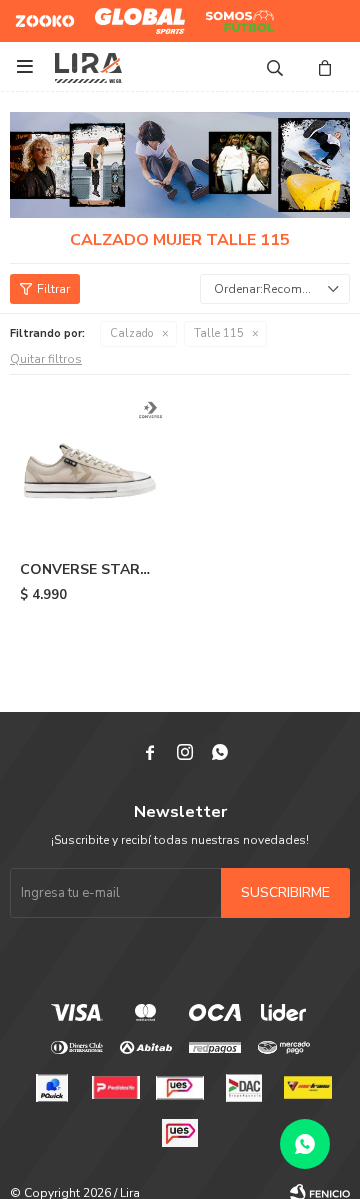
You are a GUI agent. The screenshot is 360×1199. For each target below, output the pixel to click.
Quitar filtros (46, 359)
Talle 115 (219, 333)
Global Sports (135, 13)
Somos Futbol (225, 21)
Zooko (34, 13)
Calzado (132, 333)
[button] (275, 67)
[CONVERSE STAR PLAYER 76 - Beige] (92, 467)
